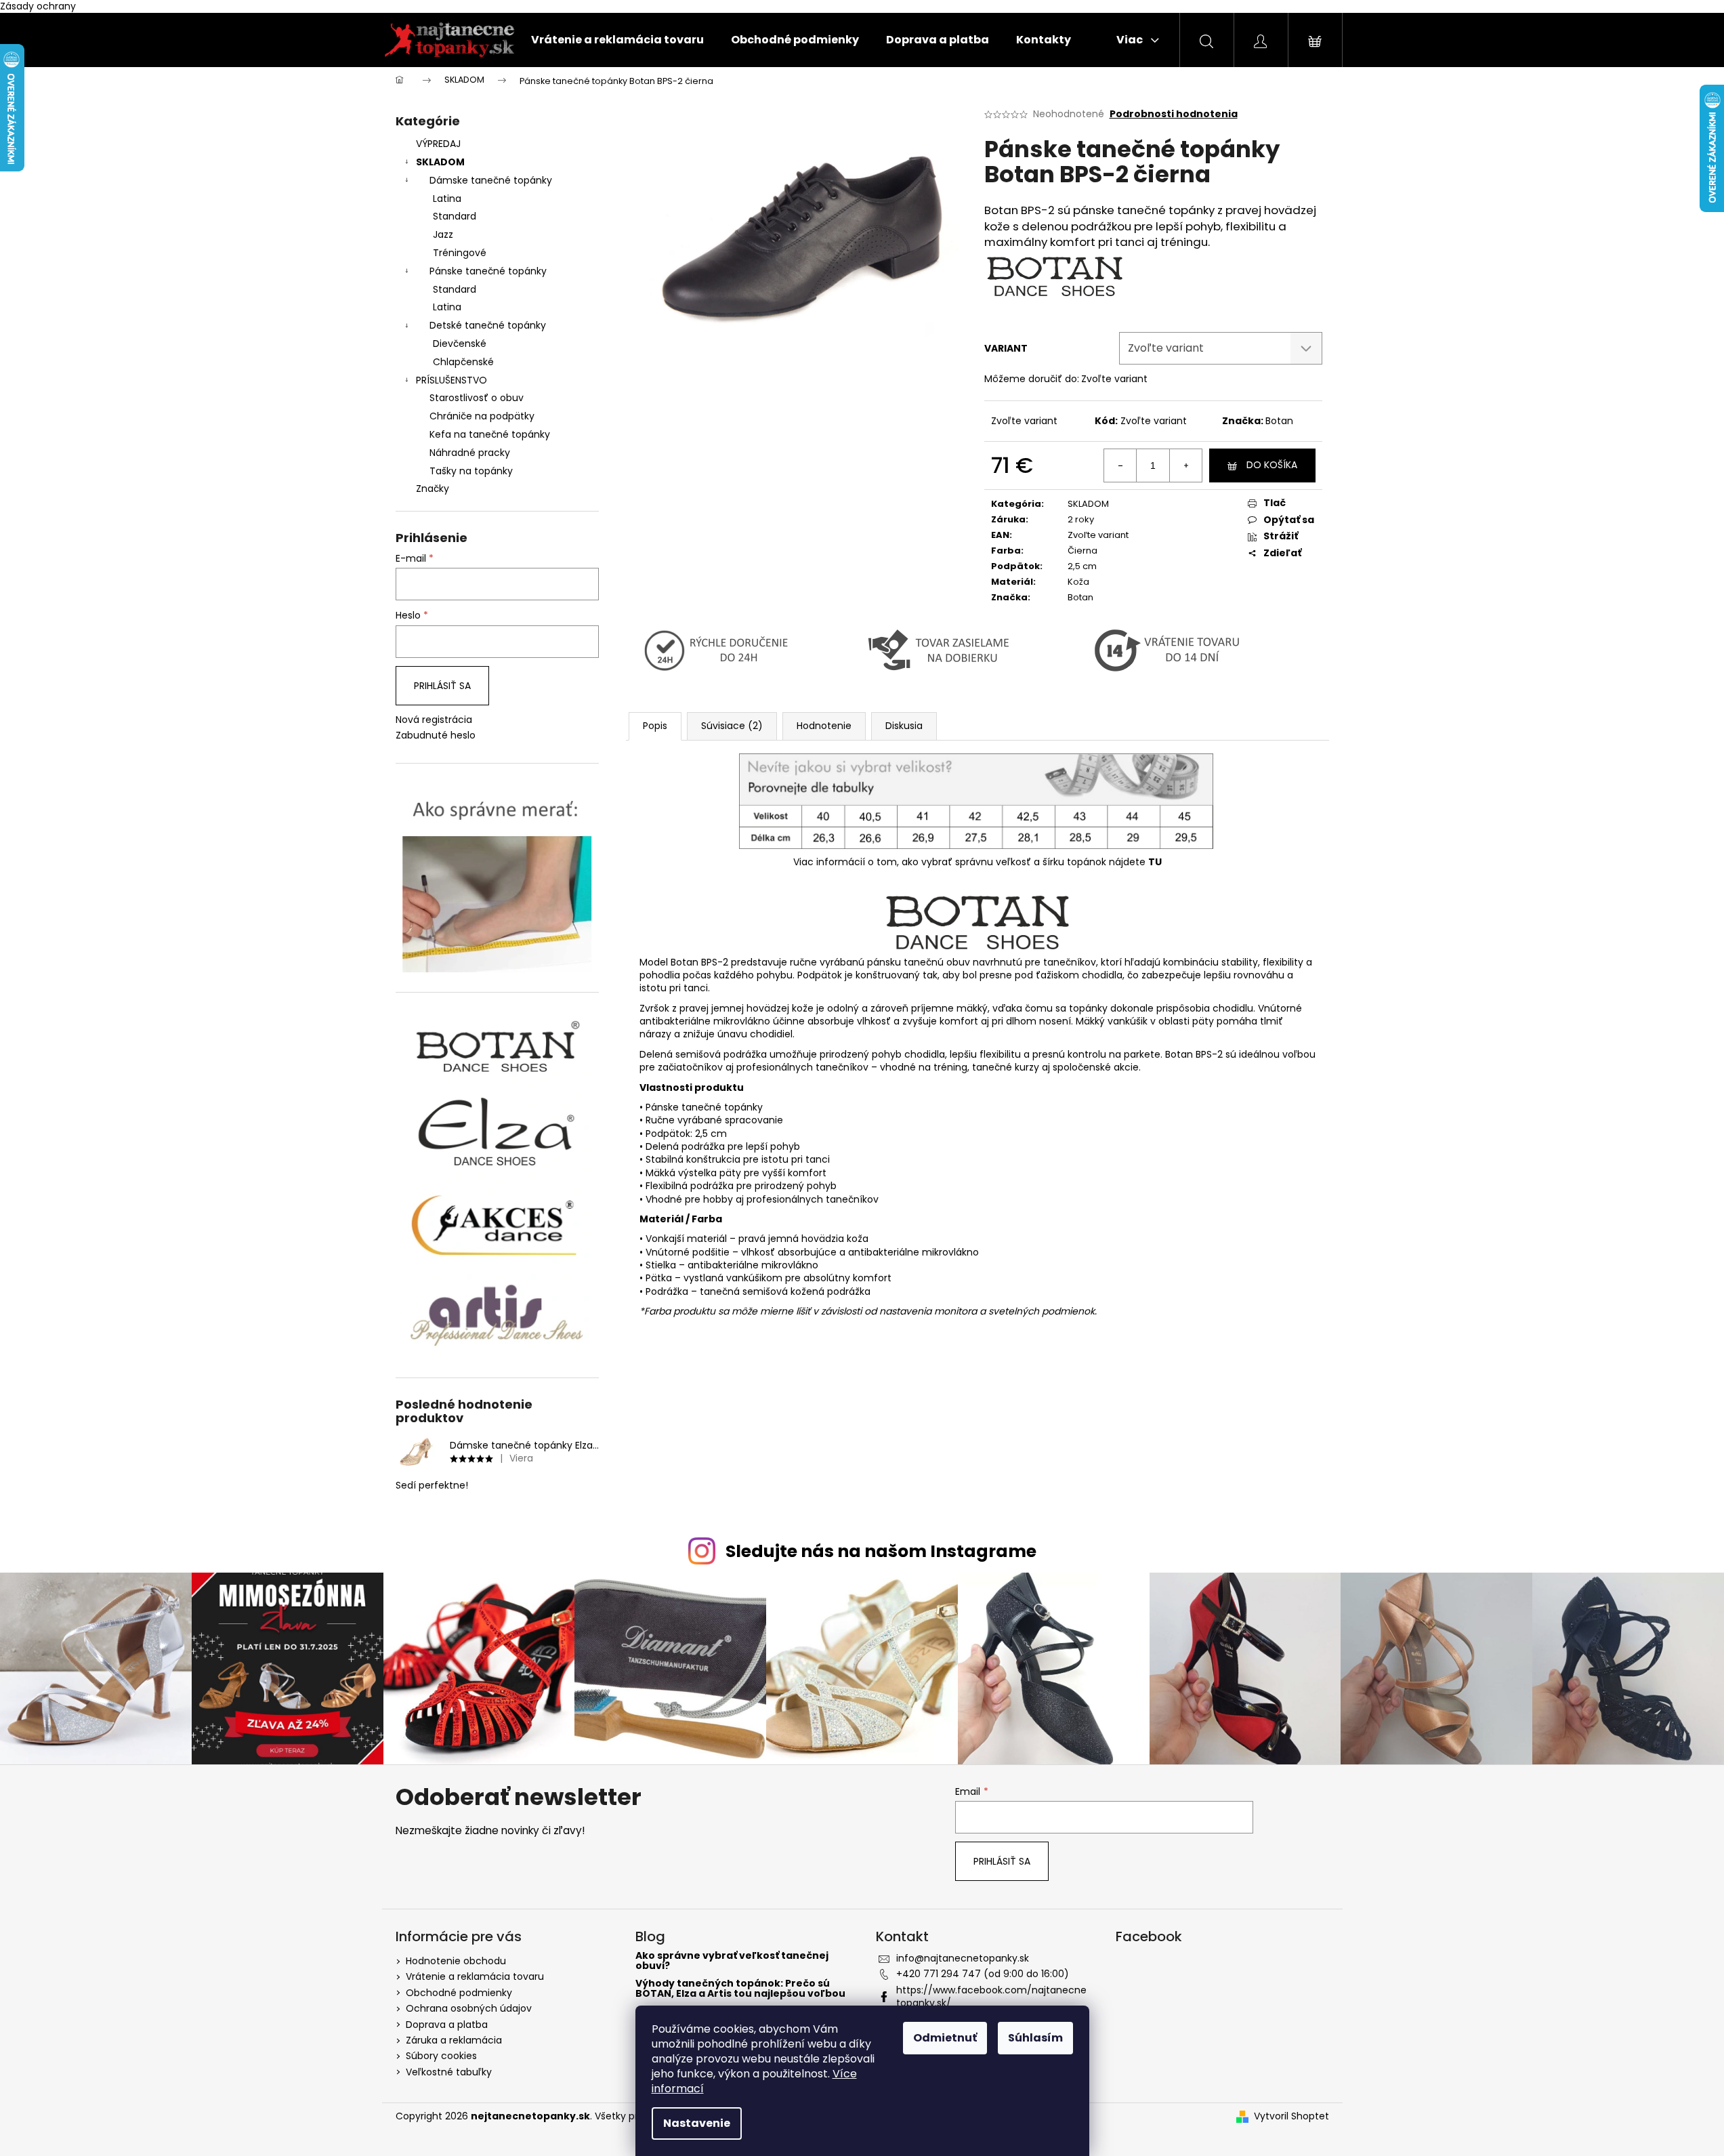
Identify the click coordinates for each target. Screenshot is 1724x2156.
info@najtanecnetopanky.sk (963, 1958)
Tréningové (460, 253)
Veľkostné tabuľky (449, 2072)
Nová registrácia (434, 720)
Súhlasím (1035, 2038)
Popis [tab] (655, 726)
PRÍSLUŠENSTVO (451, 380)
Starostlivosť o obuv (477, 398)
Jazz (443, 234)
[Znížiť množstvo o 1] (1120, 465)
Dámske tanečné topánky (491, 180)
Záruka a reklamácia (454, 2040)
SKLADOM (440, 162)
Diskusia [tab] (904, 726)
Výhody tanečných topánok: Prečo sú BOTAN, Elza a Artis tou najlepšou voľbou (740, 1989)
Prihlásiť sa (442, 686)
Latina (447, 199)
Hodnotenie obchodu (456, 1961)
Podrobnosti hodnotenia (1174, 114)
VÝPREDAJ (438, 144)
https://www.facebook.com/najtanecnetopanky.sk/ (991, 1996)
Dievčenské (460, 344)
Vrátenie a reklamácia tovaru (475, 1976)
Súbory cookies (441, 2056)
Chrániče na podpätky (482, 416)
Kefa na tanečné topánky (490, 434)
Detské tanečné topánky (488, 325)
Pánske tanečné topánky (488, 271)
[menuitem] (617, 40)
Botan (1279, 421)
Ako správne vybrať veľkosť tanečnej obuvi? (732, 1961)
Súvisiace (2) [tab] (732, 726)
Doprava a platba (447, 2025)
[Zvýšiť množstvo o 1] (1185, 465)
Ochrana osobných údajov (469, 2008)
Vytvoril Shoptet (1291, 2116)
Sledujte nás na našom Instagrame (881, 1551)
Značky (433, 489)
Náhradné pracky (470, 453)
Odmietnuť (945, 2038)
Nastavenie (697, 2123)
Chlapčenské (463, 362)
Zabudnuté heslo (436, 735)
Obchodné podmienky (459, 1993)
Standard (455, 216)
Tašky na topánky (471, 471)
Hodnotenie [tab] (824, 726)
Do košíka (1272, 465)
